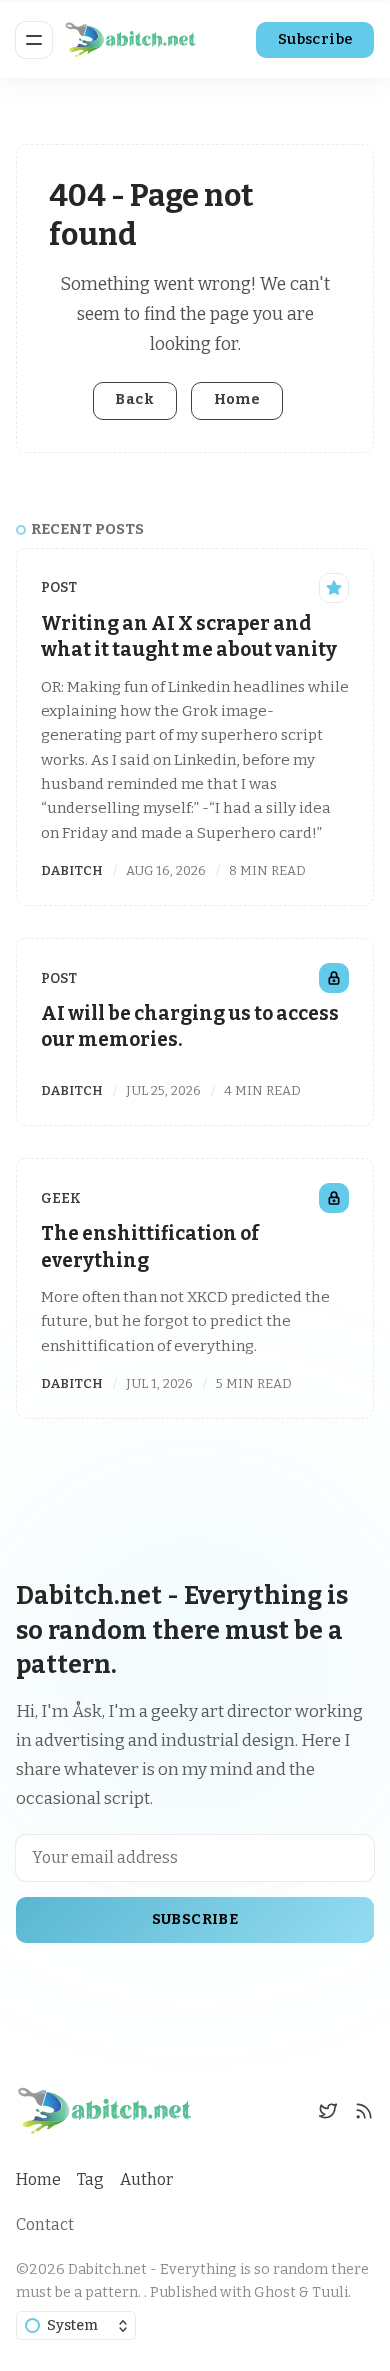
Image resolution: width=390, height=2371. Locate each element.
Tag (90, 2179)
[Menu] (34, 40)
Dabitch (72, 870)
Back (134, 399)
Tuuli (330, 2292)
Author (146, 2179)
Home (237, 399)
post (59, 587)
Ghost (275, 2292)
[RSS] (364, 2111)
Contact (45, 2224)
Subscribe (315, 39)
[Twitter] (328, 2111)
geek (61, 1198)
